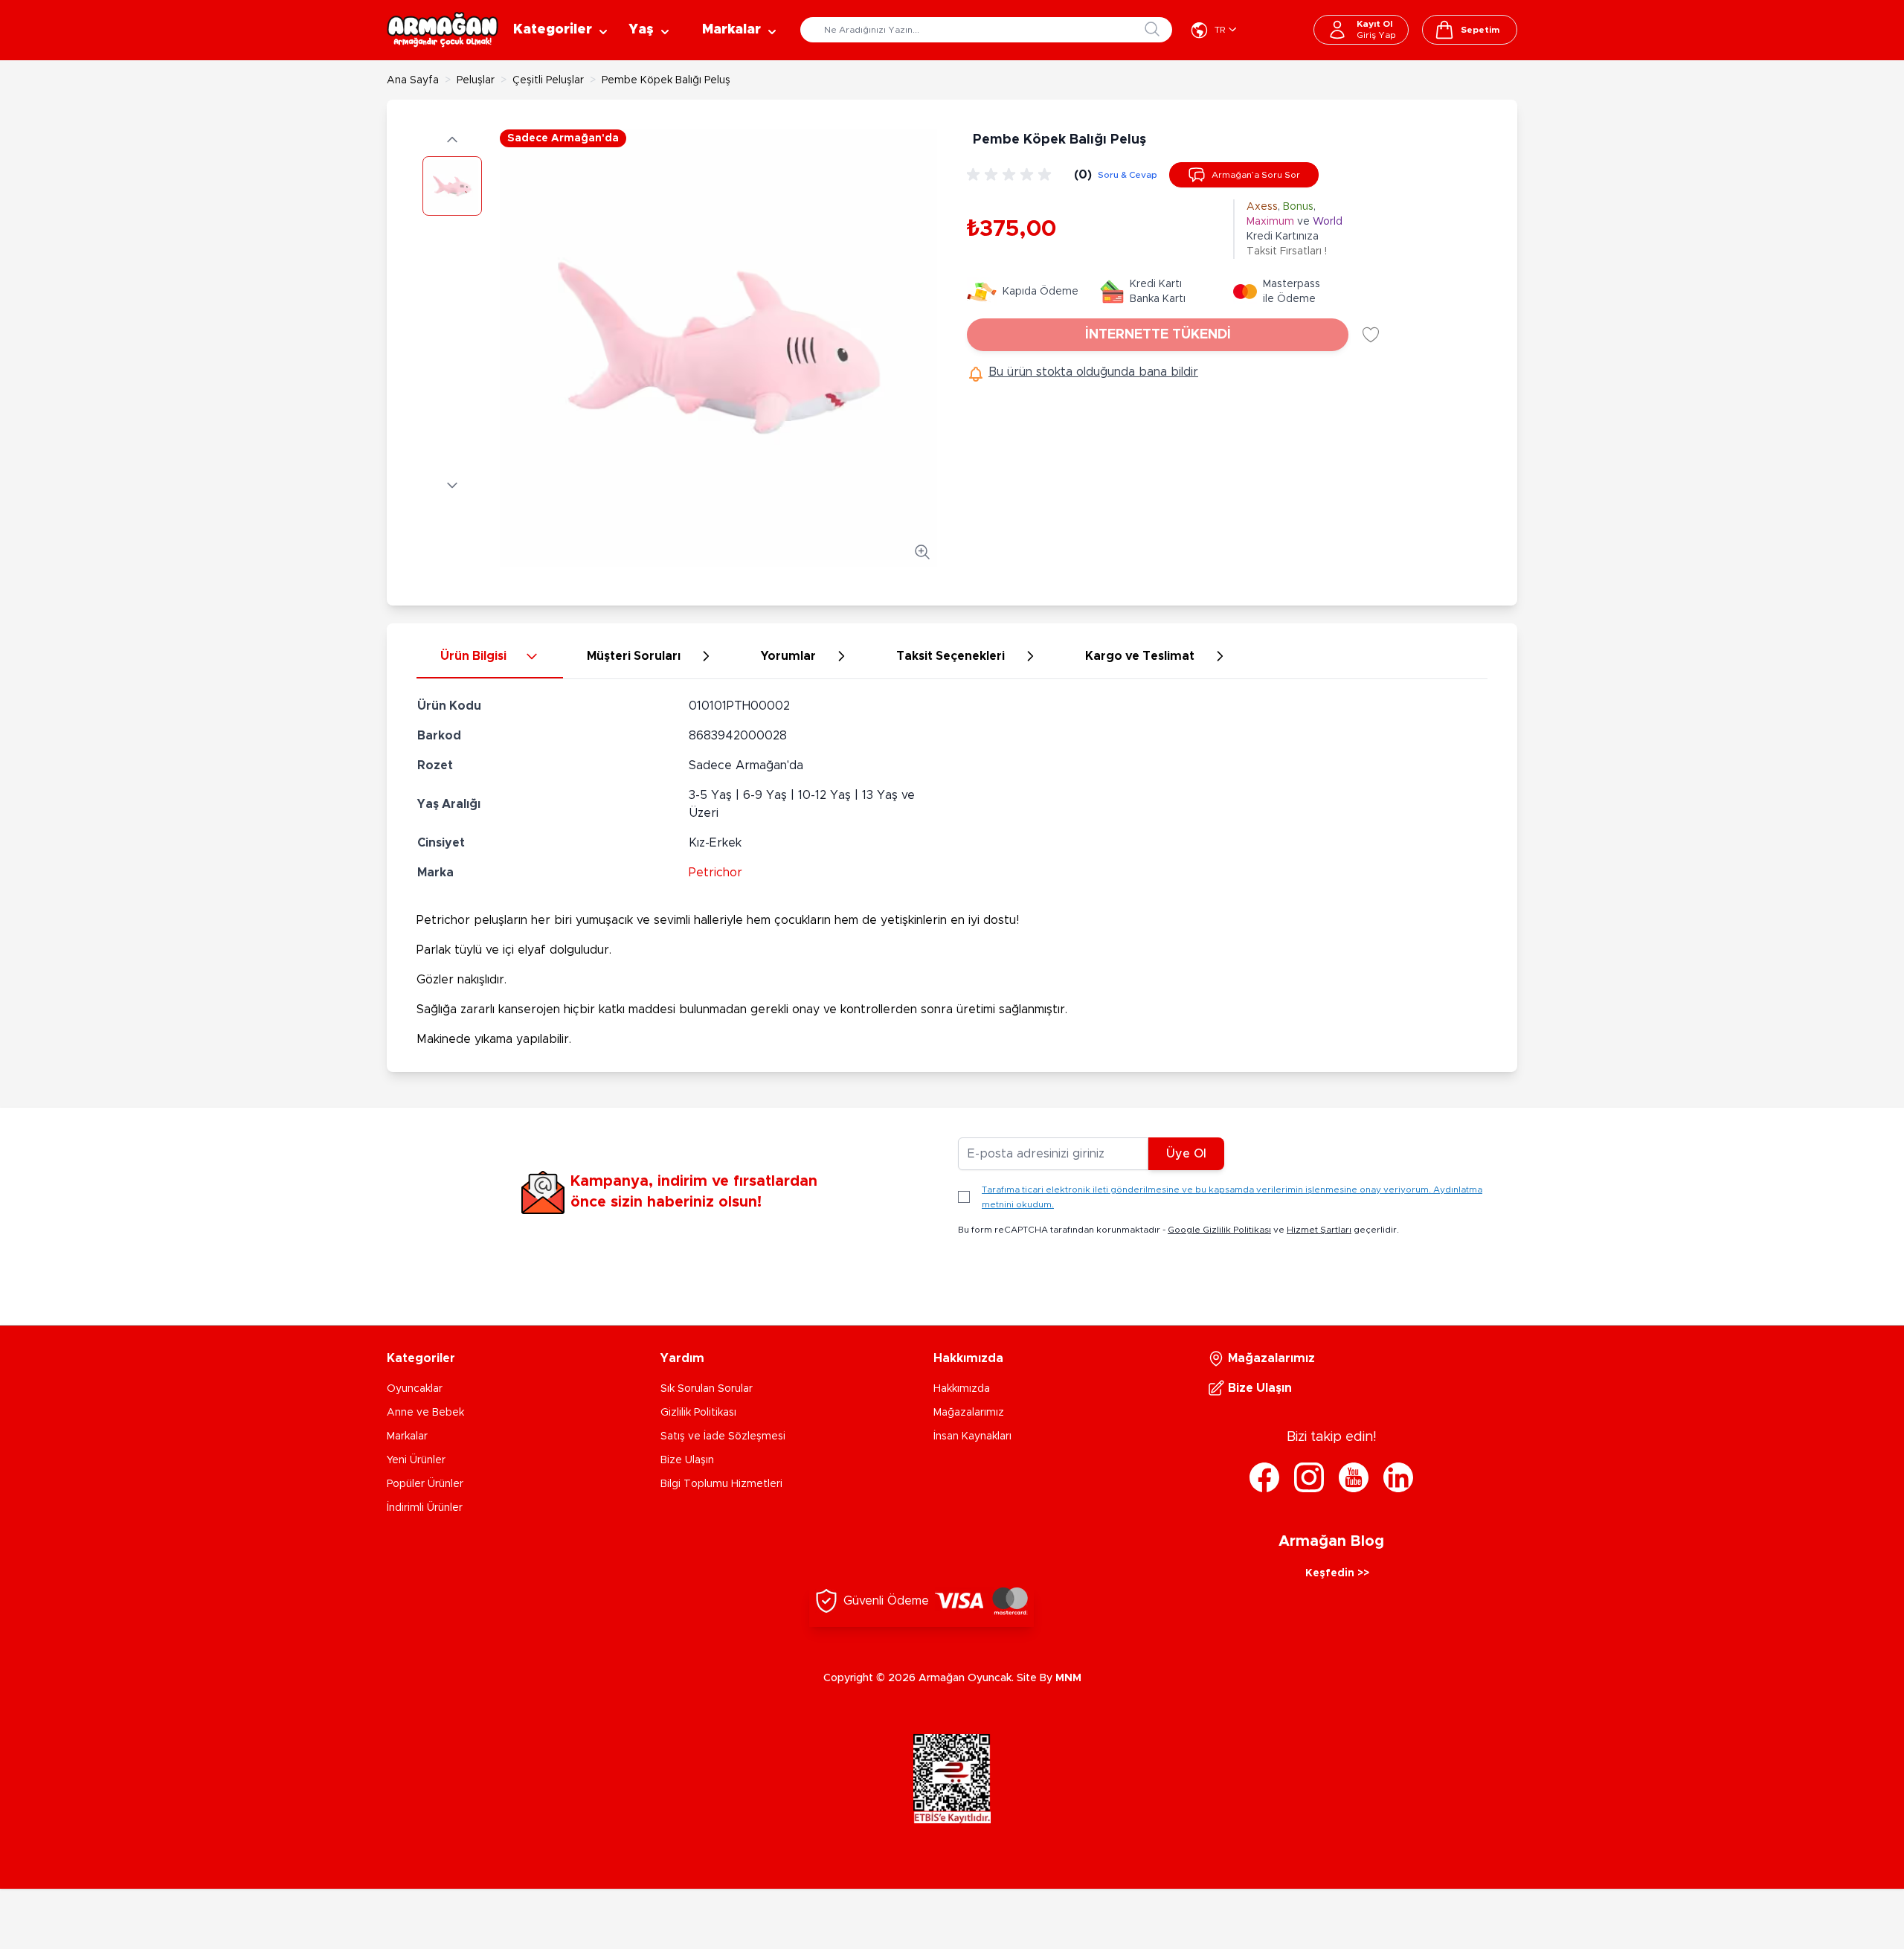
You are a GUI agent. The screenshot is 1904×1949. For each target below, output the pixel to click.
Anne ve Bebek (425, 1413)
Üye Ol (1186, 1154)
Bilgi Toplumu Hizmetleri (721, 1484)
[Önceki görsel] (452, 140)
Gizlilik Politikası (698, 1413)
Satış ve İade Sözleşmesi (723, 1436)
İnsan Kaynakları (972, 1436)
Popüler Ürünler (425, 1484)
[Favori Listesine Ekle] (1371, 335)
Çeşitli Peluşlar (548, 80)
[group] (1011, 175)
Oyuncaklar (415, 1389)
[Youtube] (1354, 1477)
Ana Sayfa (413, 80)
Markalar (407, 1436)
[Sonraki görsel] (452, 485)
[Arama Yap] (1152, 29)
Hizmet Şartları (1319, 1230)
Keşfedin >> (1337, 1573)
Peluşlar (476, 80)
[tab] (490, 657)
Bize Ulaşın (687, 1460)
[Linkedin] (1398, 1477)
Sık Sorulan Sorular (707, 1389)
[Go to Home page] (443, 30)
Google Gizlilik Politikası (1219, 1230)
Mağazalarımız (969, 1413)
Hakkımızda (962, 1389)
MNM (1068, 1678)
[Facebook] (1264, 1477)
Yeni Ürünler (416, 1460)
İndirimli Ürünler (425, 1508)
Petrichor (715, 873)
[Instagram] (1309, 1477)
